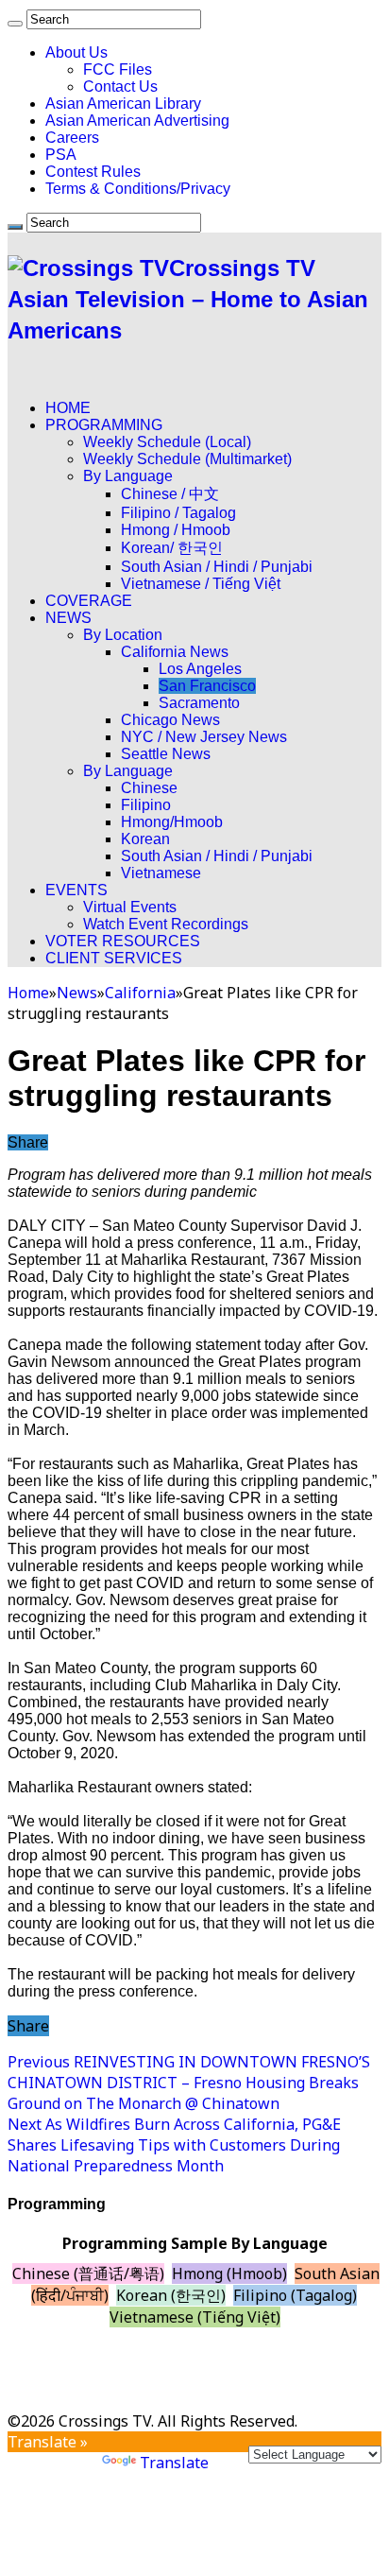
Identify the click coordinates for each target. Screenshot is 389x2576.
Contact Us (120, 86)
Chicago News (170, 720)
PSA (61, 155)
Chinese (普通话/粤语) (88, 2273)
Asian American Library (123, 104)
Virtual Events (130, 907)
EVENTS (76, 890)
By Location (123, 635)
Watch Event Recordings (166, 924)
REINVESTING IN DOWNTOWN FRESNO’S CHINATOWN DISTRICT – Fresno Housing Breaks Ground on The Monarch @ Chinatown (189, 2083)
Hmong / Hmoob (176, 530)
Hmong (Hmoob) (229, 2273)
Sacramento (199, 703)
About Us (76, 52)
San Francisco (207, 686)
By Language (128, 476)
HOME (68, 408)
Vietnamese (161, 873)
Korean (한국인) (171, 2295)
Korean (145, 839)
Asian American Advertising (137, 121)
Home (28, 993)
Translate (174, 2463)
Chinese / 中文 (170, 494)
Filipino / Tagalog (178, 513)
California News (175, 652)
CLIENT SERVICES (114, 958)
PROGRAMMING (104, 425)
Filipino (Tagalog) (295, 2295)
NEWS (68, 618)
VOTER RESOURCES (123, 941)
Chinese (149, 788)
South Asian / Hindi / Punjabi (217, 567)
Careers (72, 138)
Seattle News (166, 754)
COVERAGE (89, 601)
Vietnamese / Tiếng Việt (201, 584)
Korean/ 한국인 (172, 548)
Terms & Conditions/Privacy (138, 189)
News (77, 993)
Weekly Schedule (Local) (167, 442)
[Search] (15, 24)
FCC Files (118, 69)
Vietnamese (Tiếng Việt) (195, 2317)
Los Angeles (200, 669)
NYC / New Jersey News (204, 737)
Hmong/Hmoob (172, 822)
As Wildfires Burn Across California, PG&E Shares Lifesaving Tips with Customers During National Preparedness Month (174, 2145)
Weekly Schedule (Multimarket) (187, 459)
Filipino (146, 805)
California (140, 993)
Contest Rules (93, 172)
